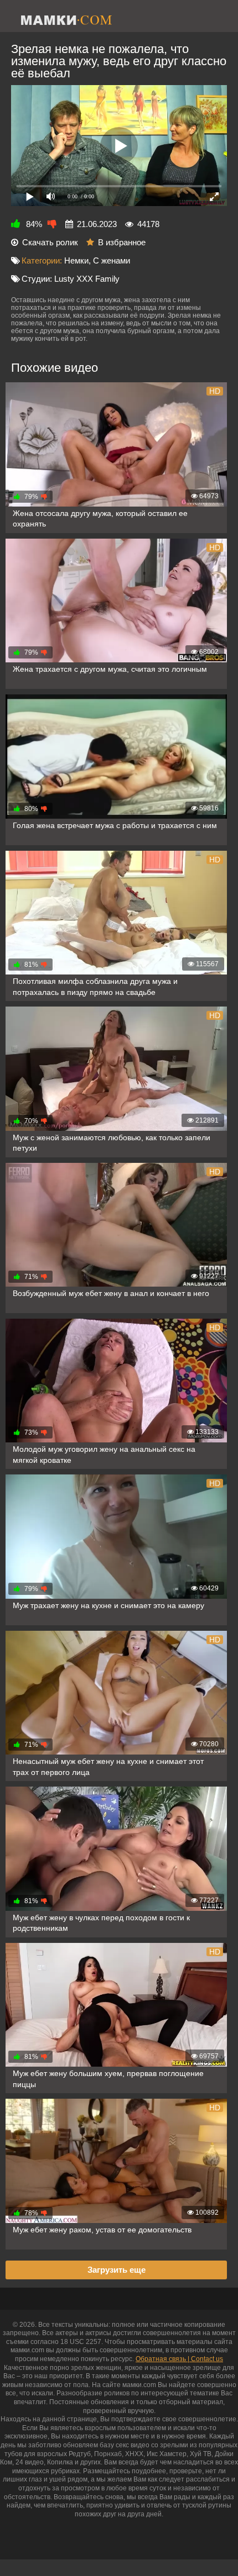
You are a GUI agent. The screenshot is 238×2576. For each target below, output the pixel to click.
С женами (112, 260)
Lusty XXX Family (87, 279)
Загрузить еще (117, 2270)
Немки (76, 260)
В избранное (122, 242)
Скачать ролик (50, 242)
